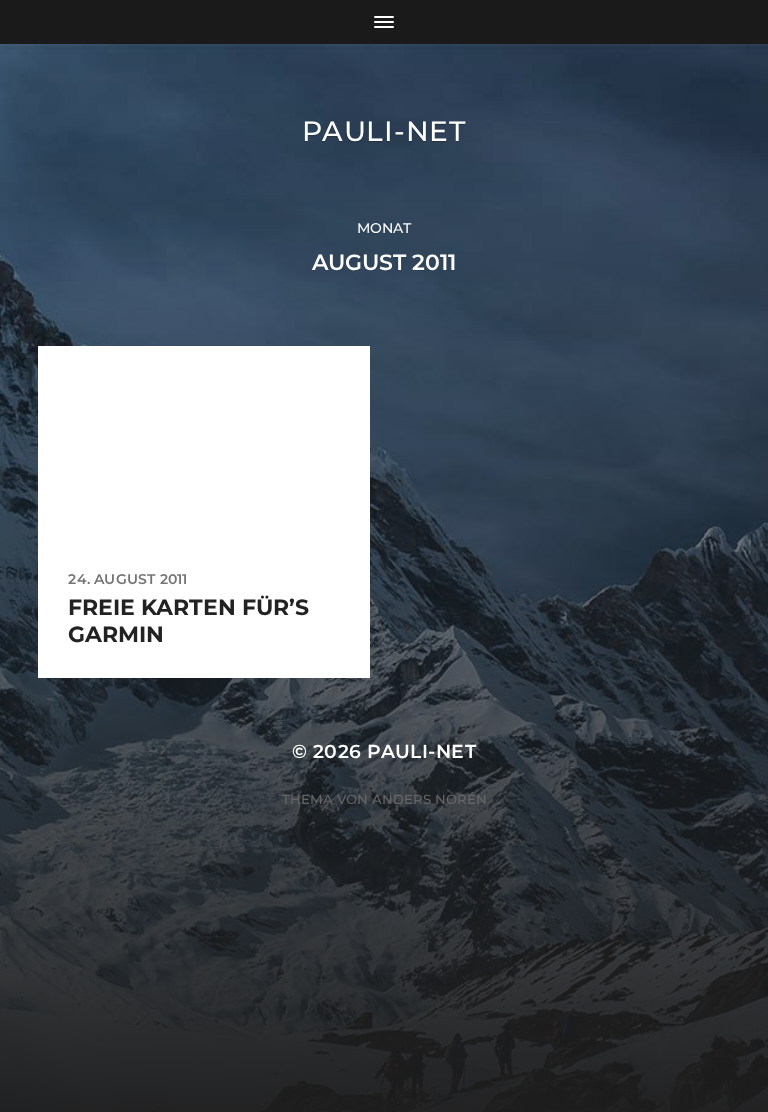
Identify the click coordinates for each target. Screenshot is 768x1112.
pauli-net (383, 131)
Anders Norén (429, 799)
